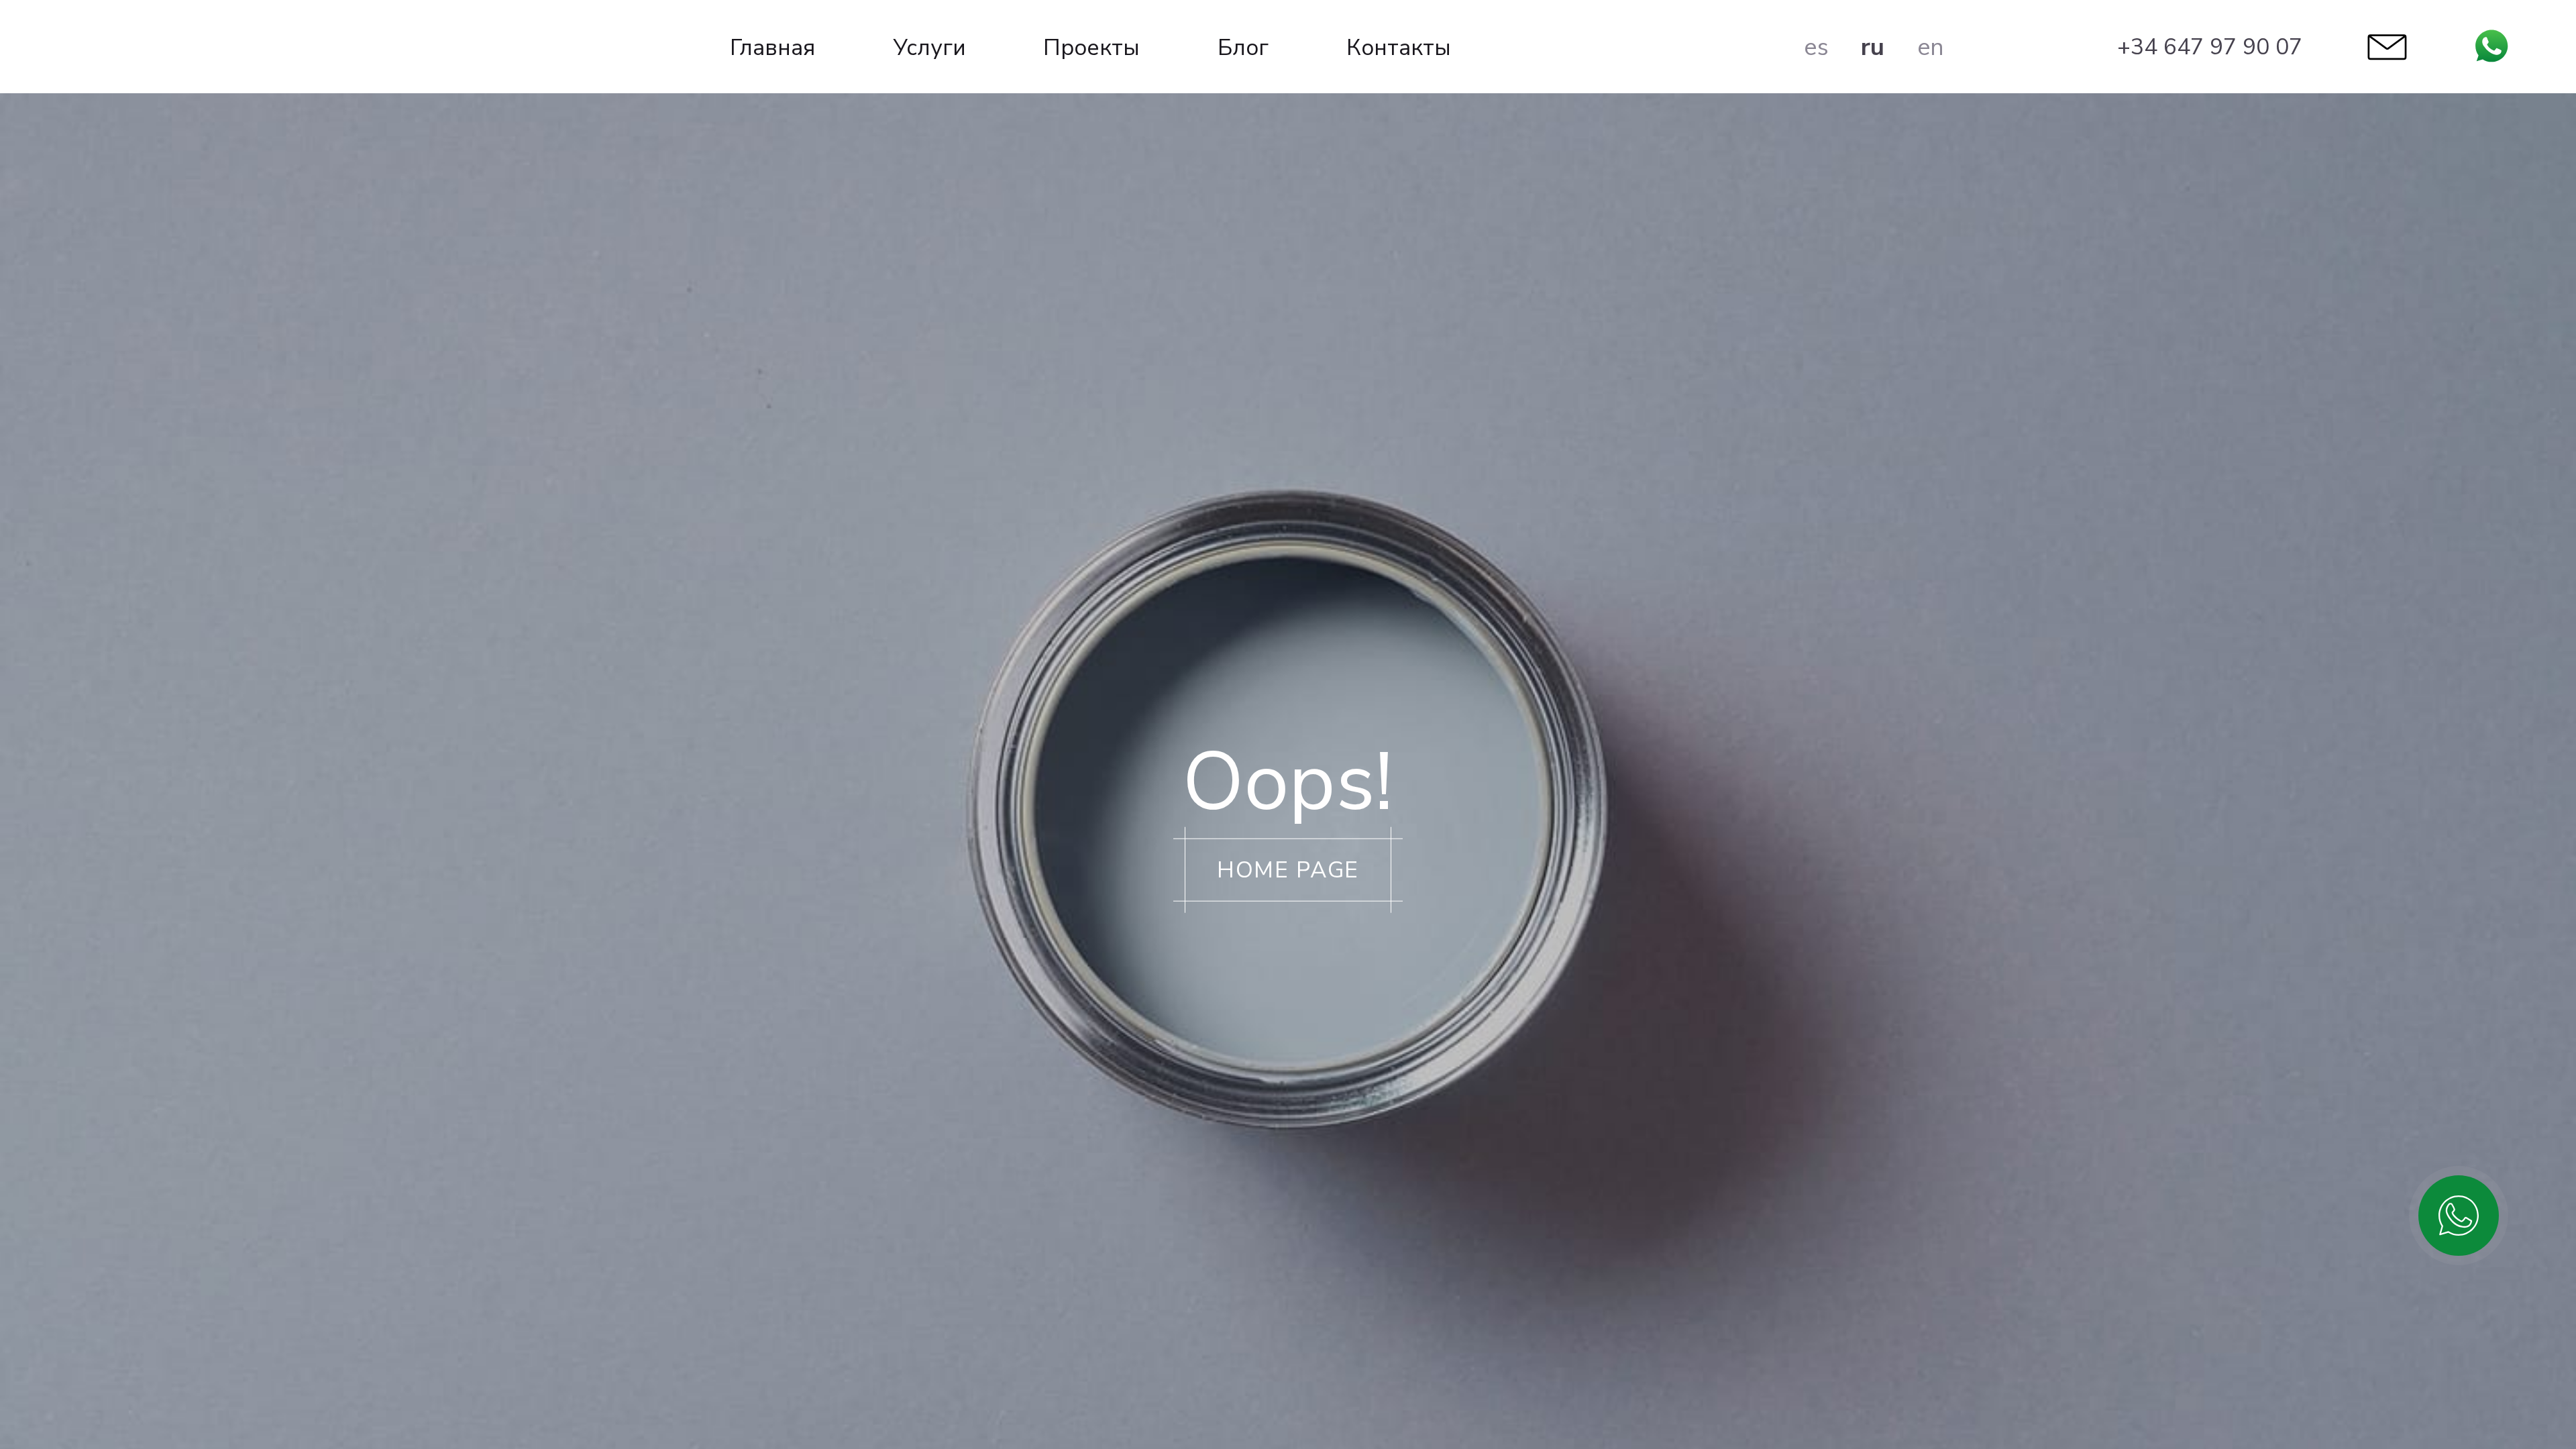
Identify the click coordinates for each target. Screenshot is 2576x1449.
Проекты (1091, 48)
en (1931, 47)
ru (1873, 47)
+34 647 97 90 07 (2210, 47)
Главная (772, 48)
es (1816, 47)
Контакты (1399, 48)
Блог (1243, 48)
